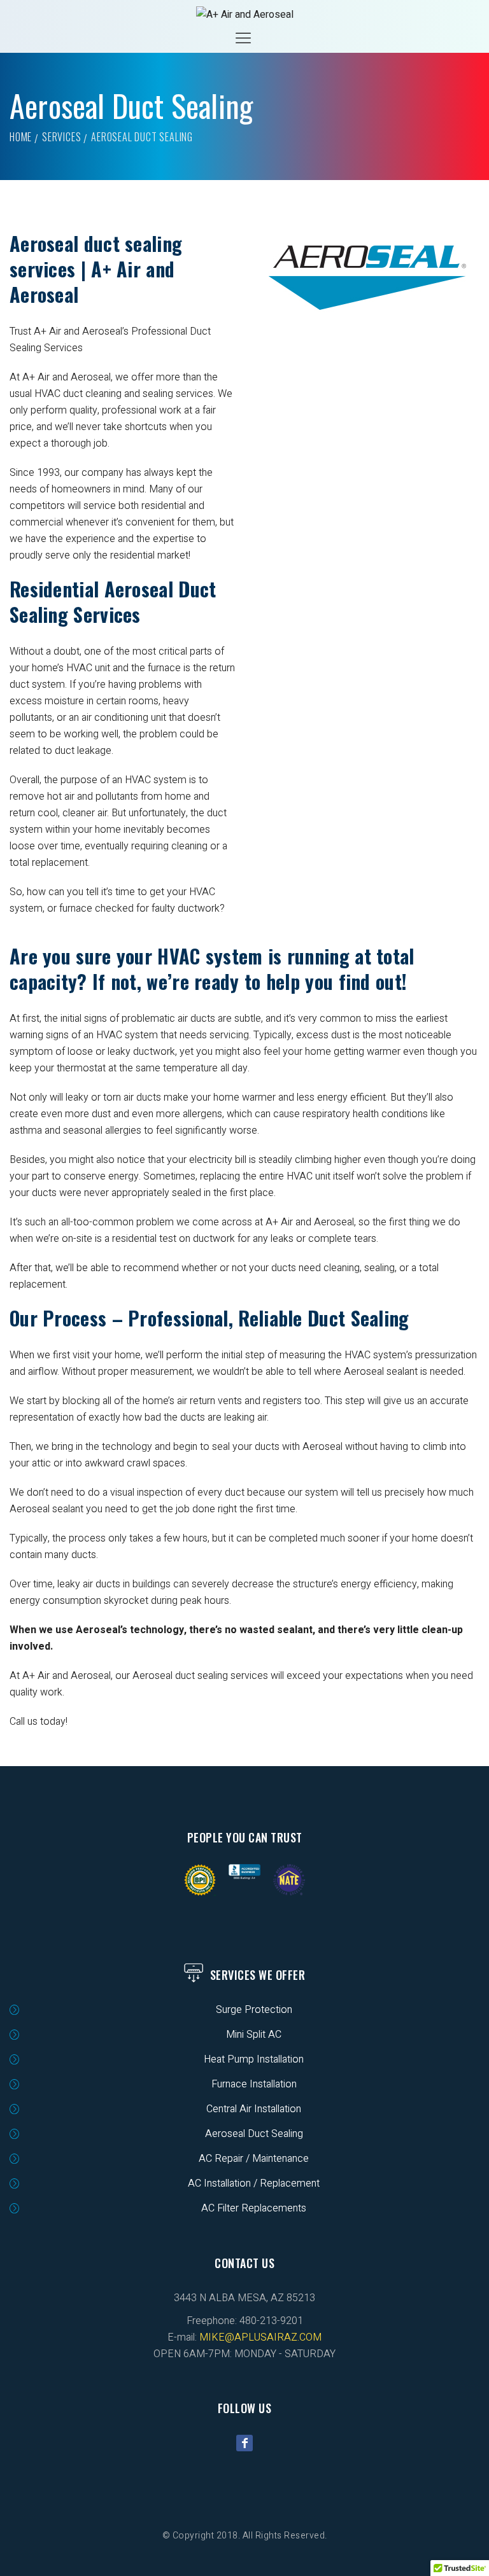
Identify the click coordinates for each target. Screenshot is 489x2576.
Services (61, 137)
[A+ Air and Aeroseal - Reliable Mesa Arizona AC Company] (244, 15)
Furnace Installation (254, 2084)
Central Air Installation (254, 2109)
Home (21, 137)
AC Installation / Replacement (254, 2183)
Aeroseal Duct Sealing (254, 2134)
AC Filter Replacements (254, 2208)
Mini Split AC (254, 2035)
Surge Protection (254, 2010)
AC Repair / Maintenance (254, 2159)
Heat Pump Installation (254, 2059)
